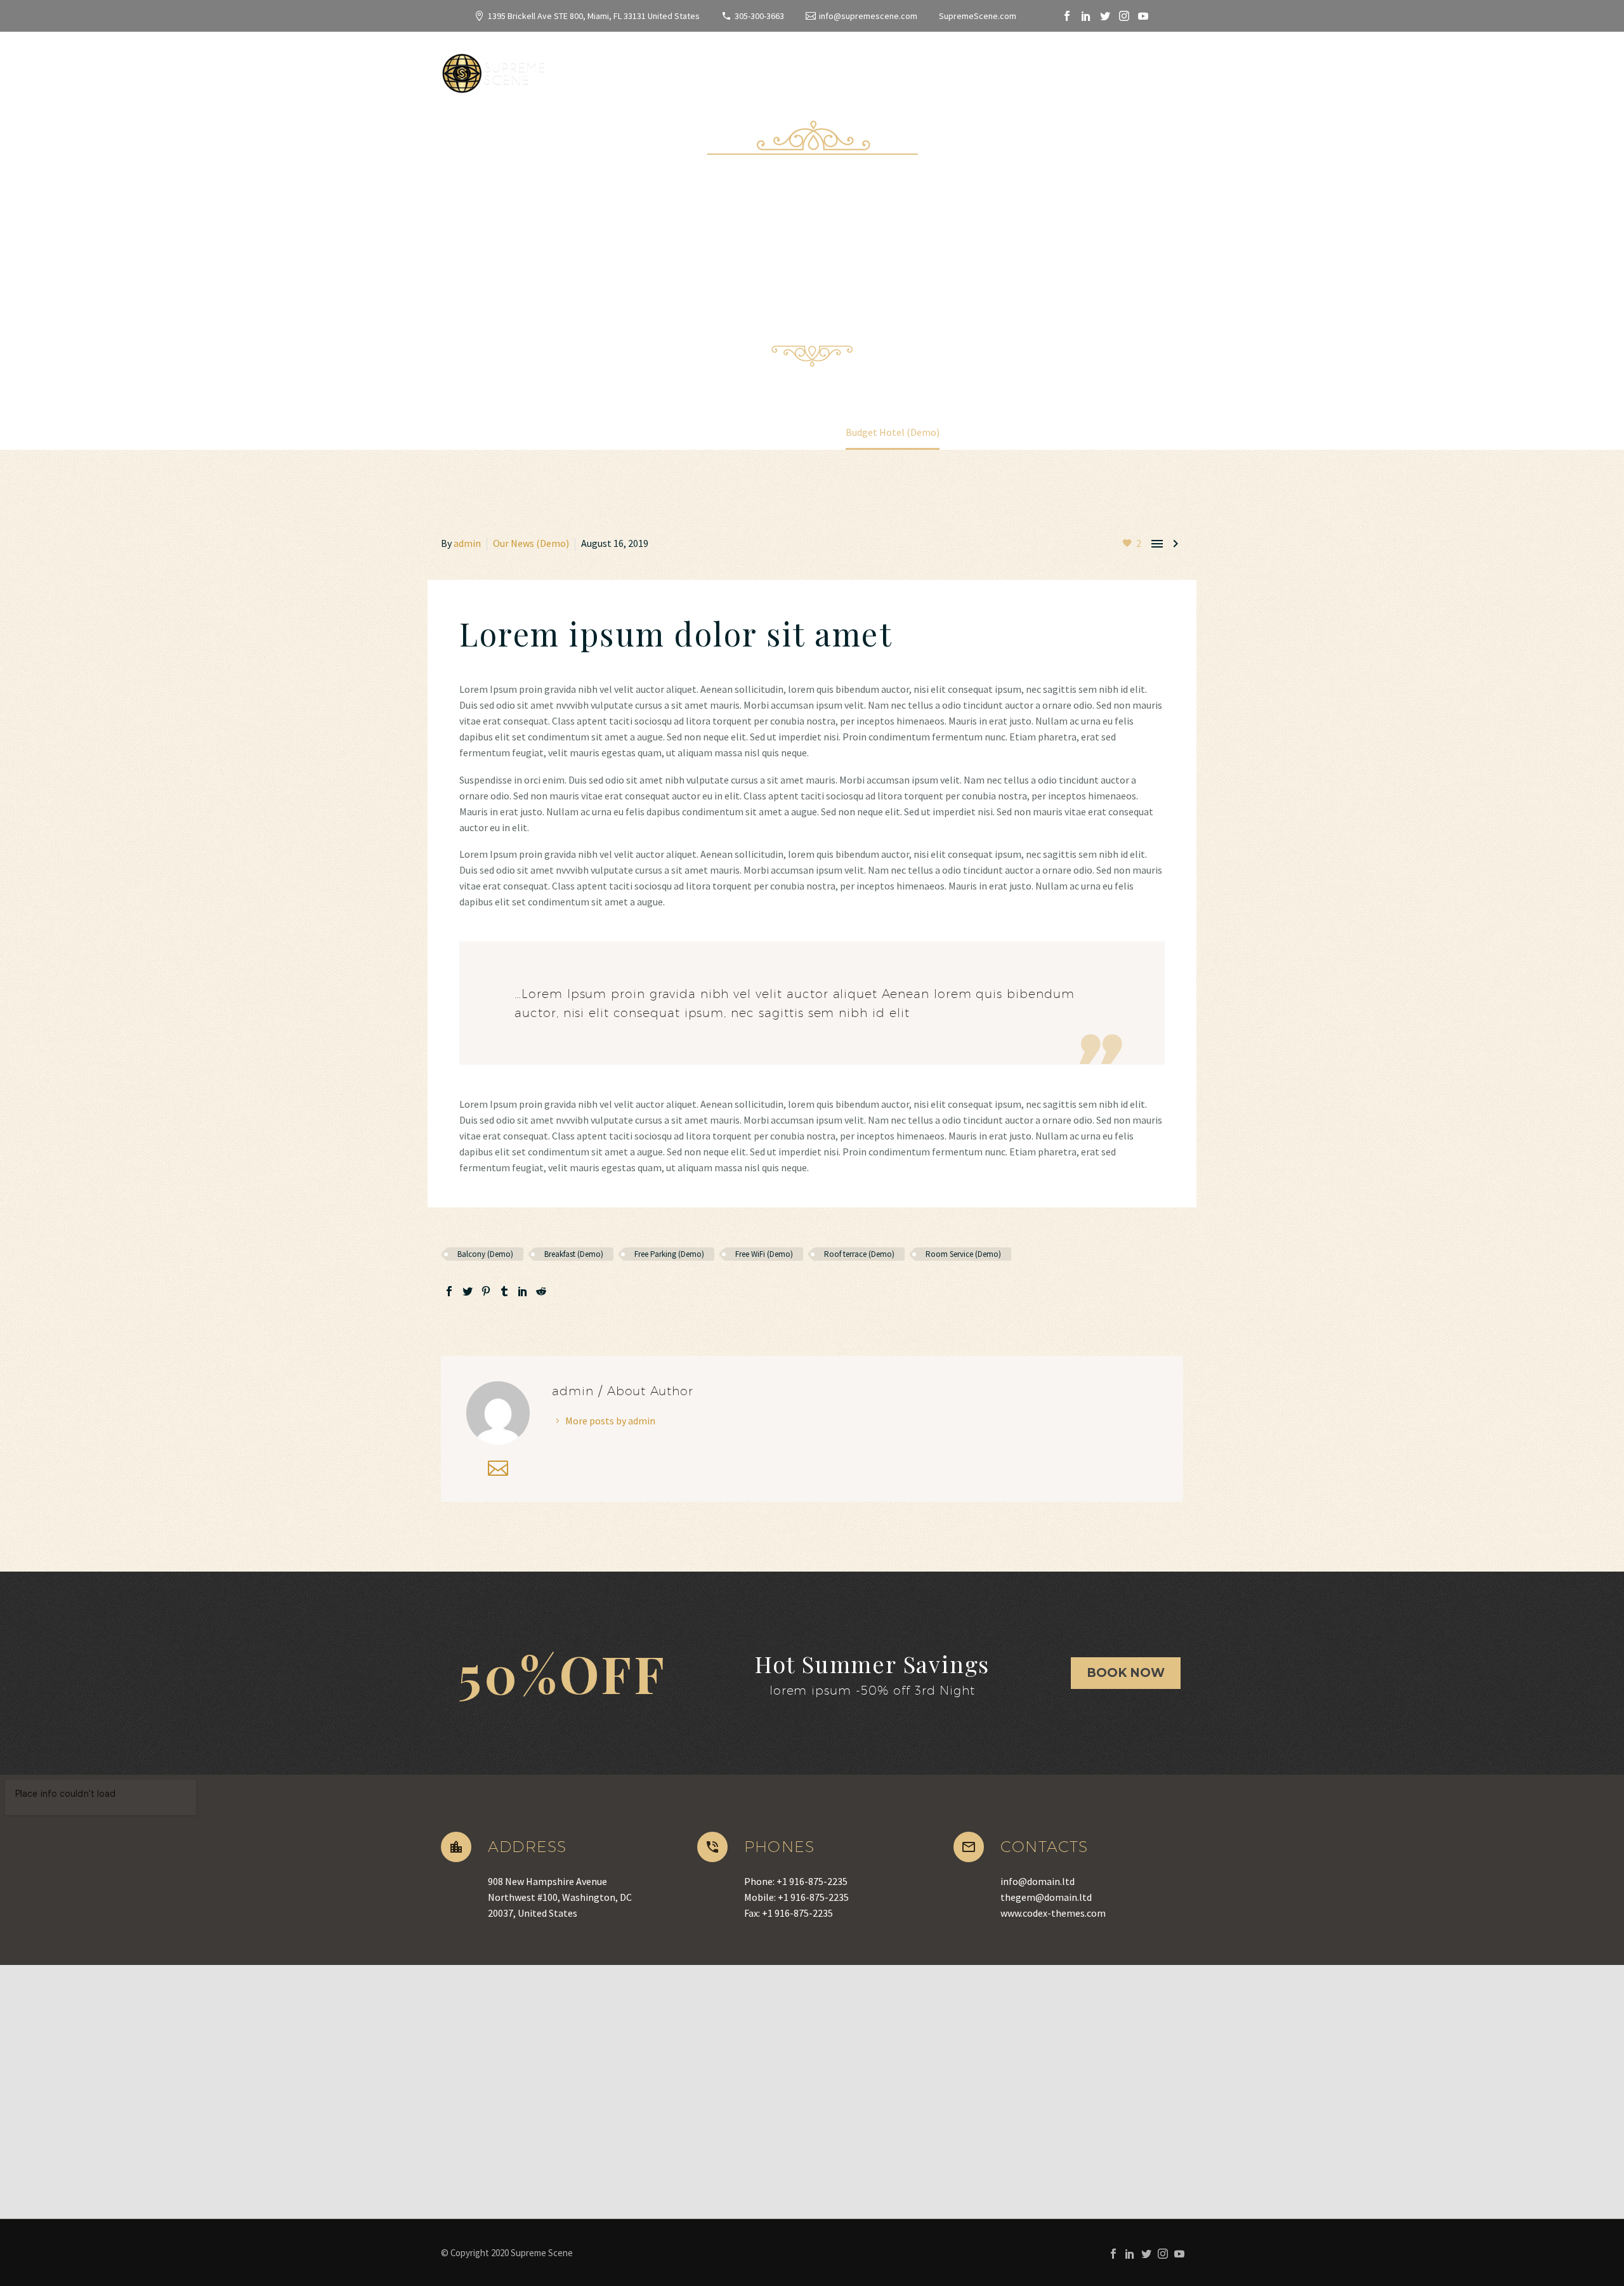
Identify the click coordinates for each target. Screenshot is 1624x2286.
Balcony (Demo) (485, 1254)
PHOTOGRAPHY (1119, 70)
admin (467, 543)
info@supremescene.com (868, 16)
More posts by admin (610, 1421)
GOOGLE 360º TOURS (800, 70)
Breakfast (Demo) (574, 1254)
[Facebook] (1067, 16)
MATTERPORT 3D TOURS (661, 70)
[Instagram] (1124, 16)
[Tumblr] (504, 1291)
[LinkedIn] (1086, 16)
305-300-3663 (759, 16)
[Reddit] (541, 1291)
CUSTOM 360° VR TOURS (938, 70)
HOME (560, 70)
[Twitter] (1105, 16)
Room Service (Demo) (963, 1254)
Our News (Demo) (531, 543)
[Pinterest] (486, 1291)
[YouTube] (1143, 16)
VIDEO (1040, 70)
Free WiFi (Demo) (764, 1254)
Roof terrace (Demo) (859, 1254)
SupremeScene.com (978, 16)
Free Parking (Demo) (669, 1254)
